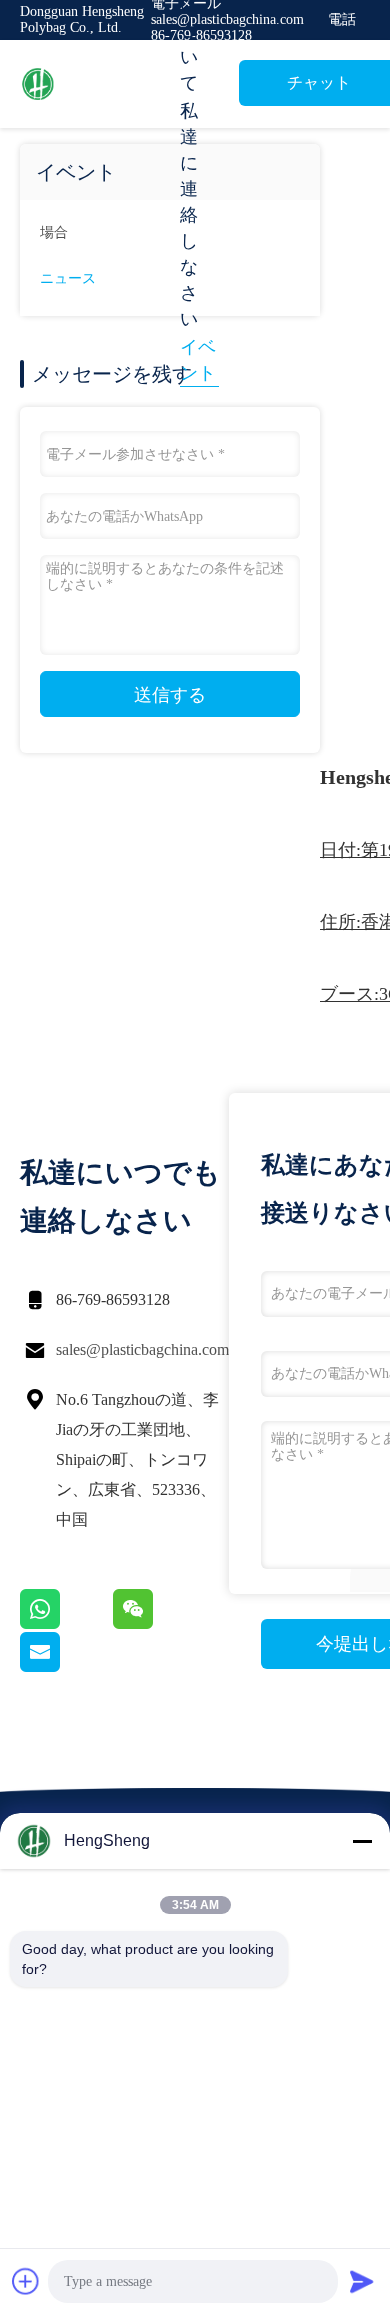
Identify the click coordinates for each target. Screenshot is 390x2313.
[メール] (65, 1667)
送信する (170, 695)
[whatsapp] (66, 1624)
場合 (54, 232)
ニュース (68, 278)
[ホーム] (100, 84)
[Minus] (362, 1841)
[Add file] (26, 2281)
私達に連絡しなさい (189, 215)
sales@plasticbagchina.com (142, 1349)
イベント (198, 360)
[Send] (362, 2281)
